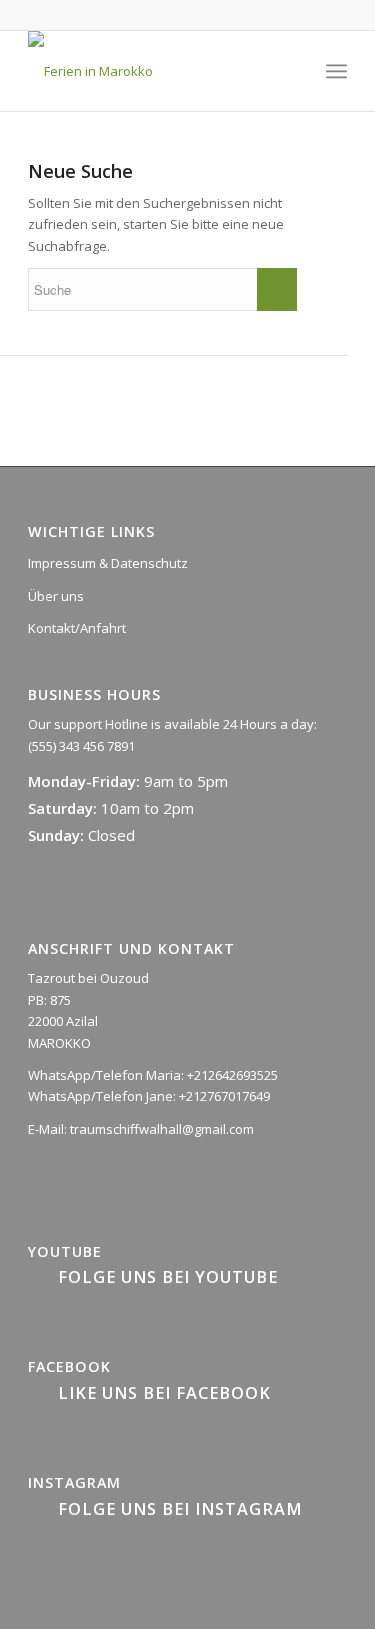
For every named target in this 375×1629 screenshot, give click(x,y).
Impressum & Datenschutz (108, 563)
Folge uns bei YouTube (168, 1277)
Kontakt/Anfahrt (77, 628)
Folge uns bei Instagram (180, 1509)
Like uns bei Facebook (164, 1393)
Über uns (56, 596)
